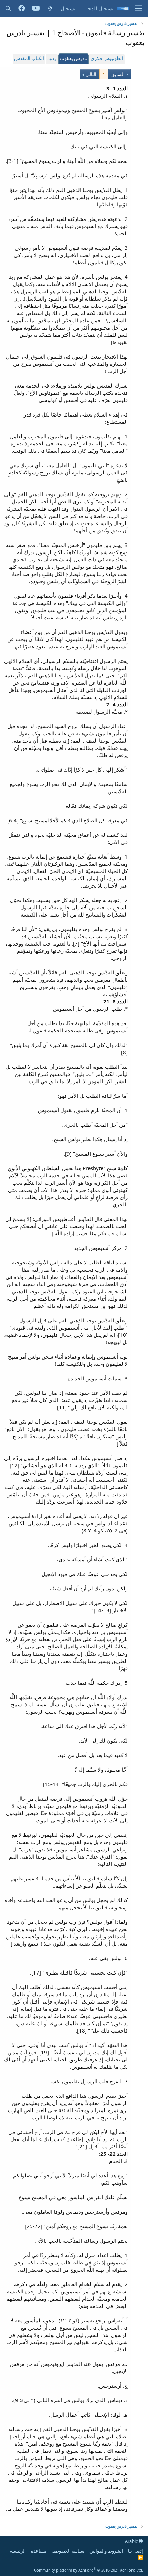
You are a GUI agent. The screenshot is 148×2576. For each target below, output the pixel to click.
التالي (91, 74)
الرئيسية (18, 2551)
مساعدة (39, 2551)
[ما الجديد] (50, 8)
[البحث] (8, 8)
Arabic (132, 2541)
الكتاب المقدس (29, 59)
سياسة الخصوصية (68, 2551)
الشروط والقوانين (106, 2551)
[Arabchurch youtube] (36, 9)
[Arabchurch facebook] (22, 9)
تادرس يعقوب (73, 59)
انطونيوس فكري (107, 59)
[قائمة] (139, 9)
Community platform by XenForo (89, 2570)
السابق (118, 74)
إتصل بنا (136, 2551)
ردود (52, 59)
